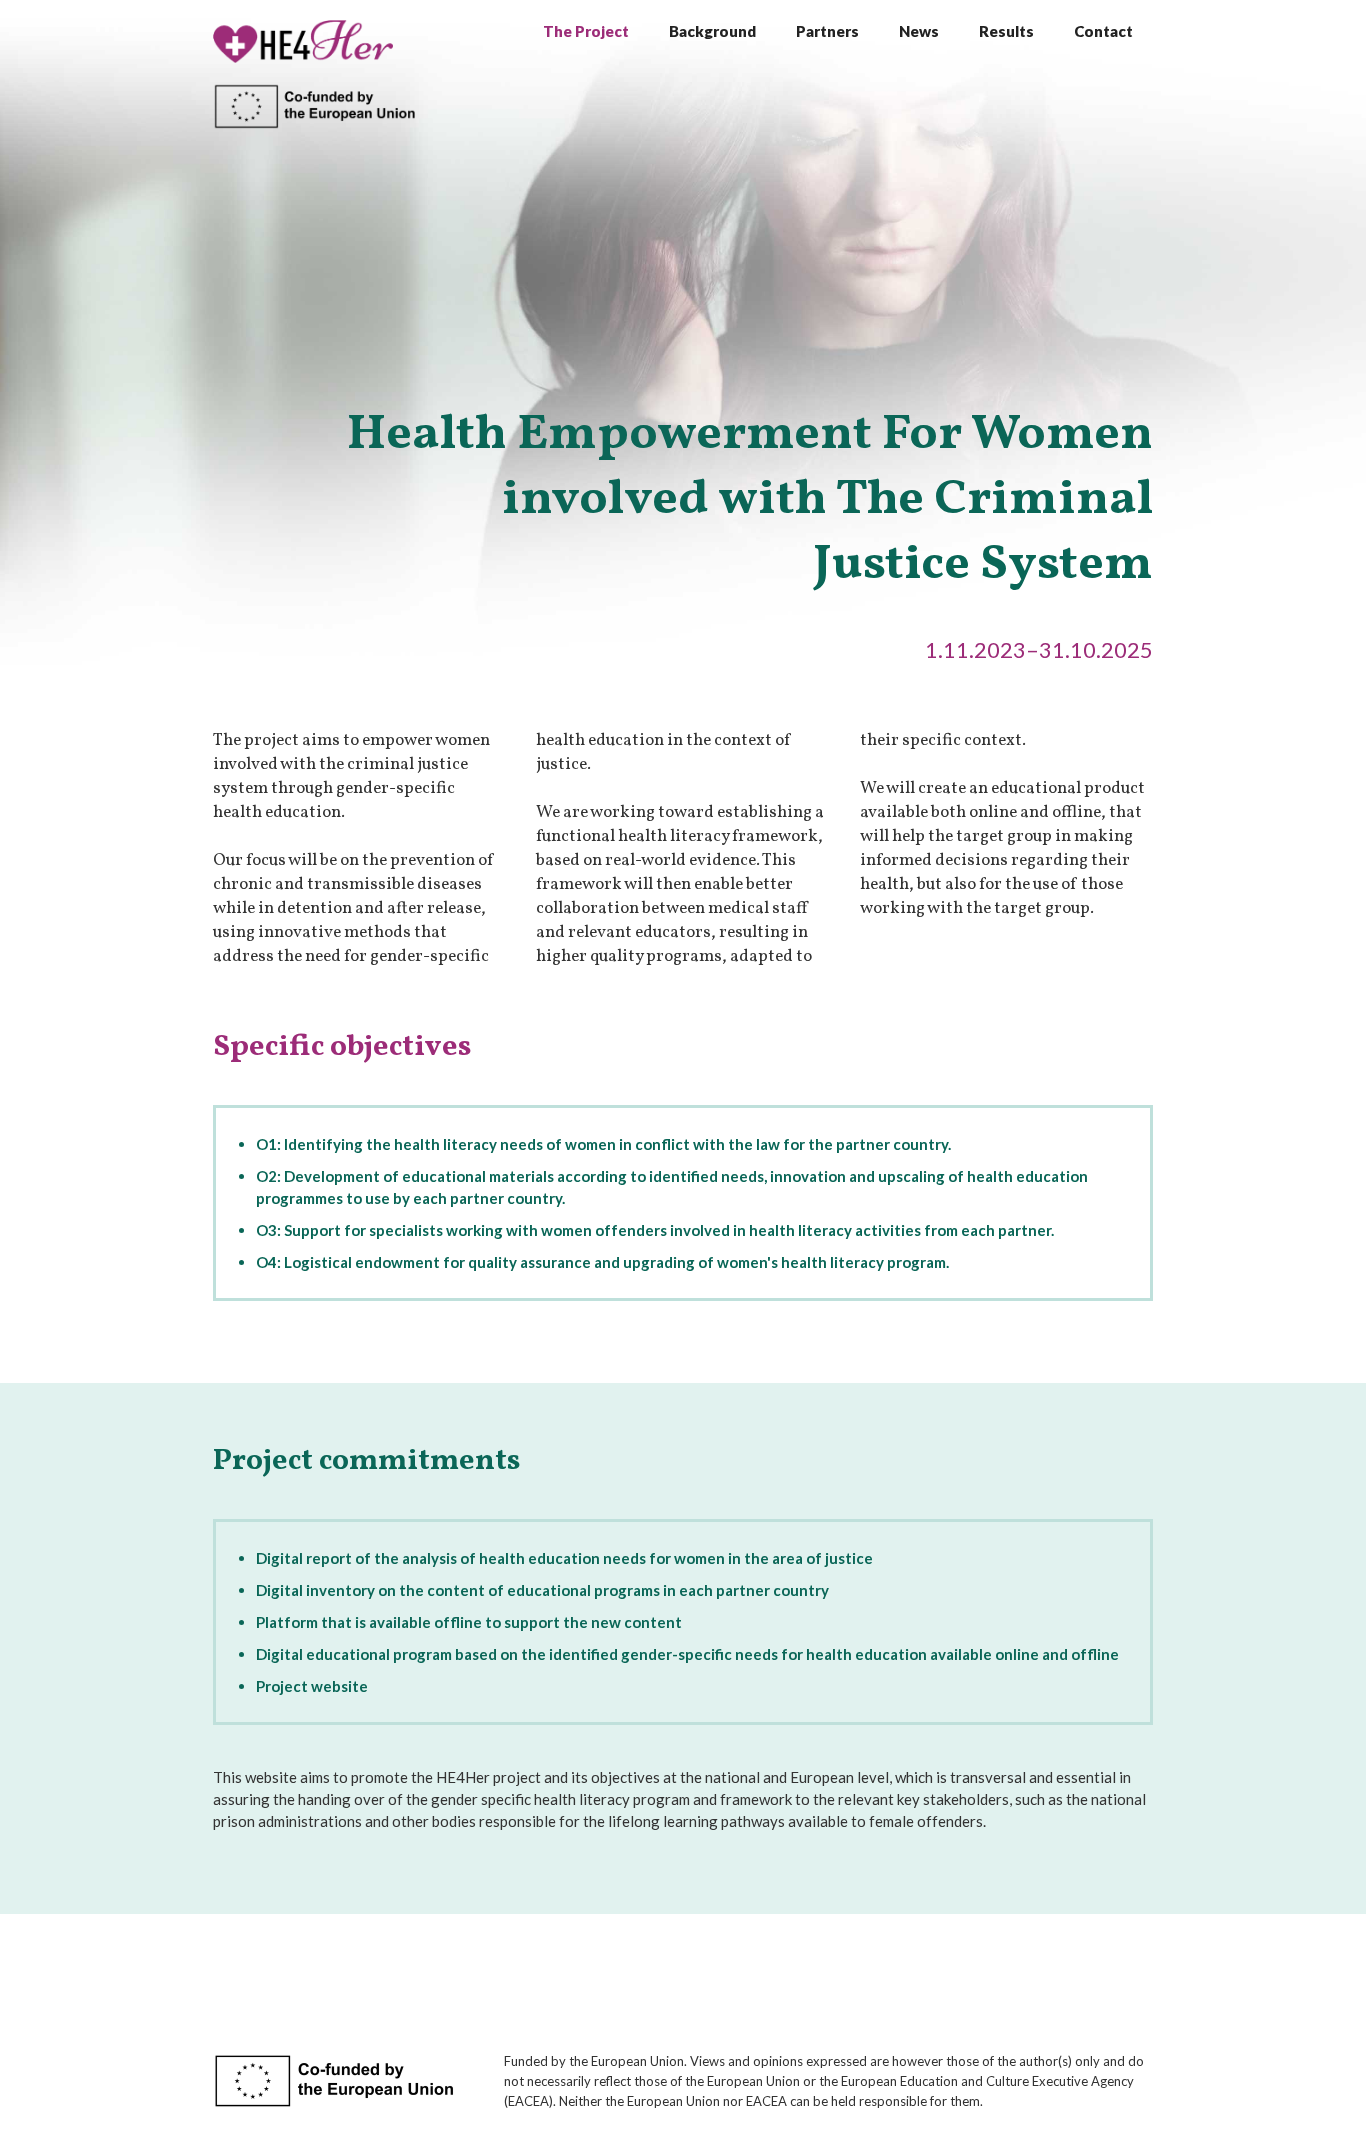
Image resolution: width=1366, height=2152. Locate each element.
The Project (586, 31)
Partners (827, 31)
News (919, 31)
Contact (1103, 31)
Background (712, 31)
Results (1006, 31)
